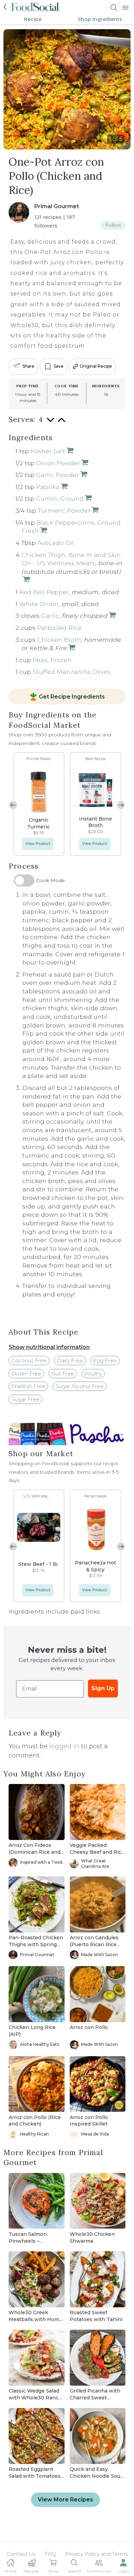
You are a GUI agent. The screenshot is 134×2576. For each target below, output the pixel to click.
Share (28, 366)
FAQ (50, 2554)
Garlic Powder (58, 475)
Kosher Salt (48, 451)
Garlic (50, 616)
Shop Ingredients (100, 19)
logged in (64, 1746)
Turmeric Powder (64, 510)
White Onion (39, 604)
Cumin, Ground (60, 498)
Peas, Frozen (52, 660)
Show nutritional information (49, 1347)
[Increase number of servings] (62, 423)
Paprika (48, 487)
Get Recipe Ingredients (72, 697)
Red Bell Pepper (44, 592)
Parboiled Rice (59, 628)
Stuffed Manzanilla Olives (72, 672)
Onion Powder (58, 463)
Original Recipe (96, 366)
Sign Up (103, 1688)
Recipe (33, 19)
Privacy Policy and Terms (96, 2554)
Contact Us (21, 2554)
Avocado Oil (56, 543)
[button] (121, 805)
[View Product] (69, 451)
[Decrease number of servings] (51, 423)
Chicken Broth (59, 640)
